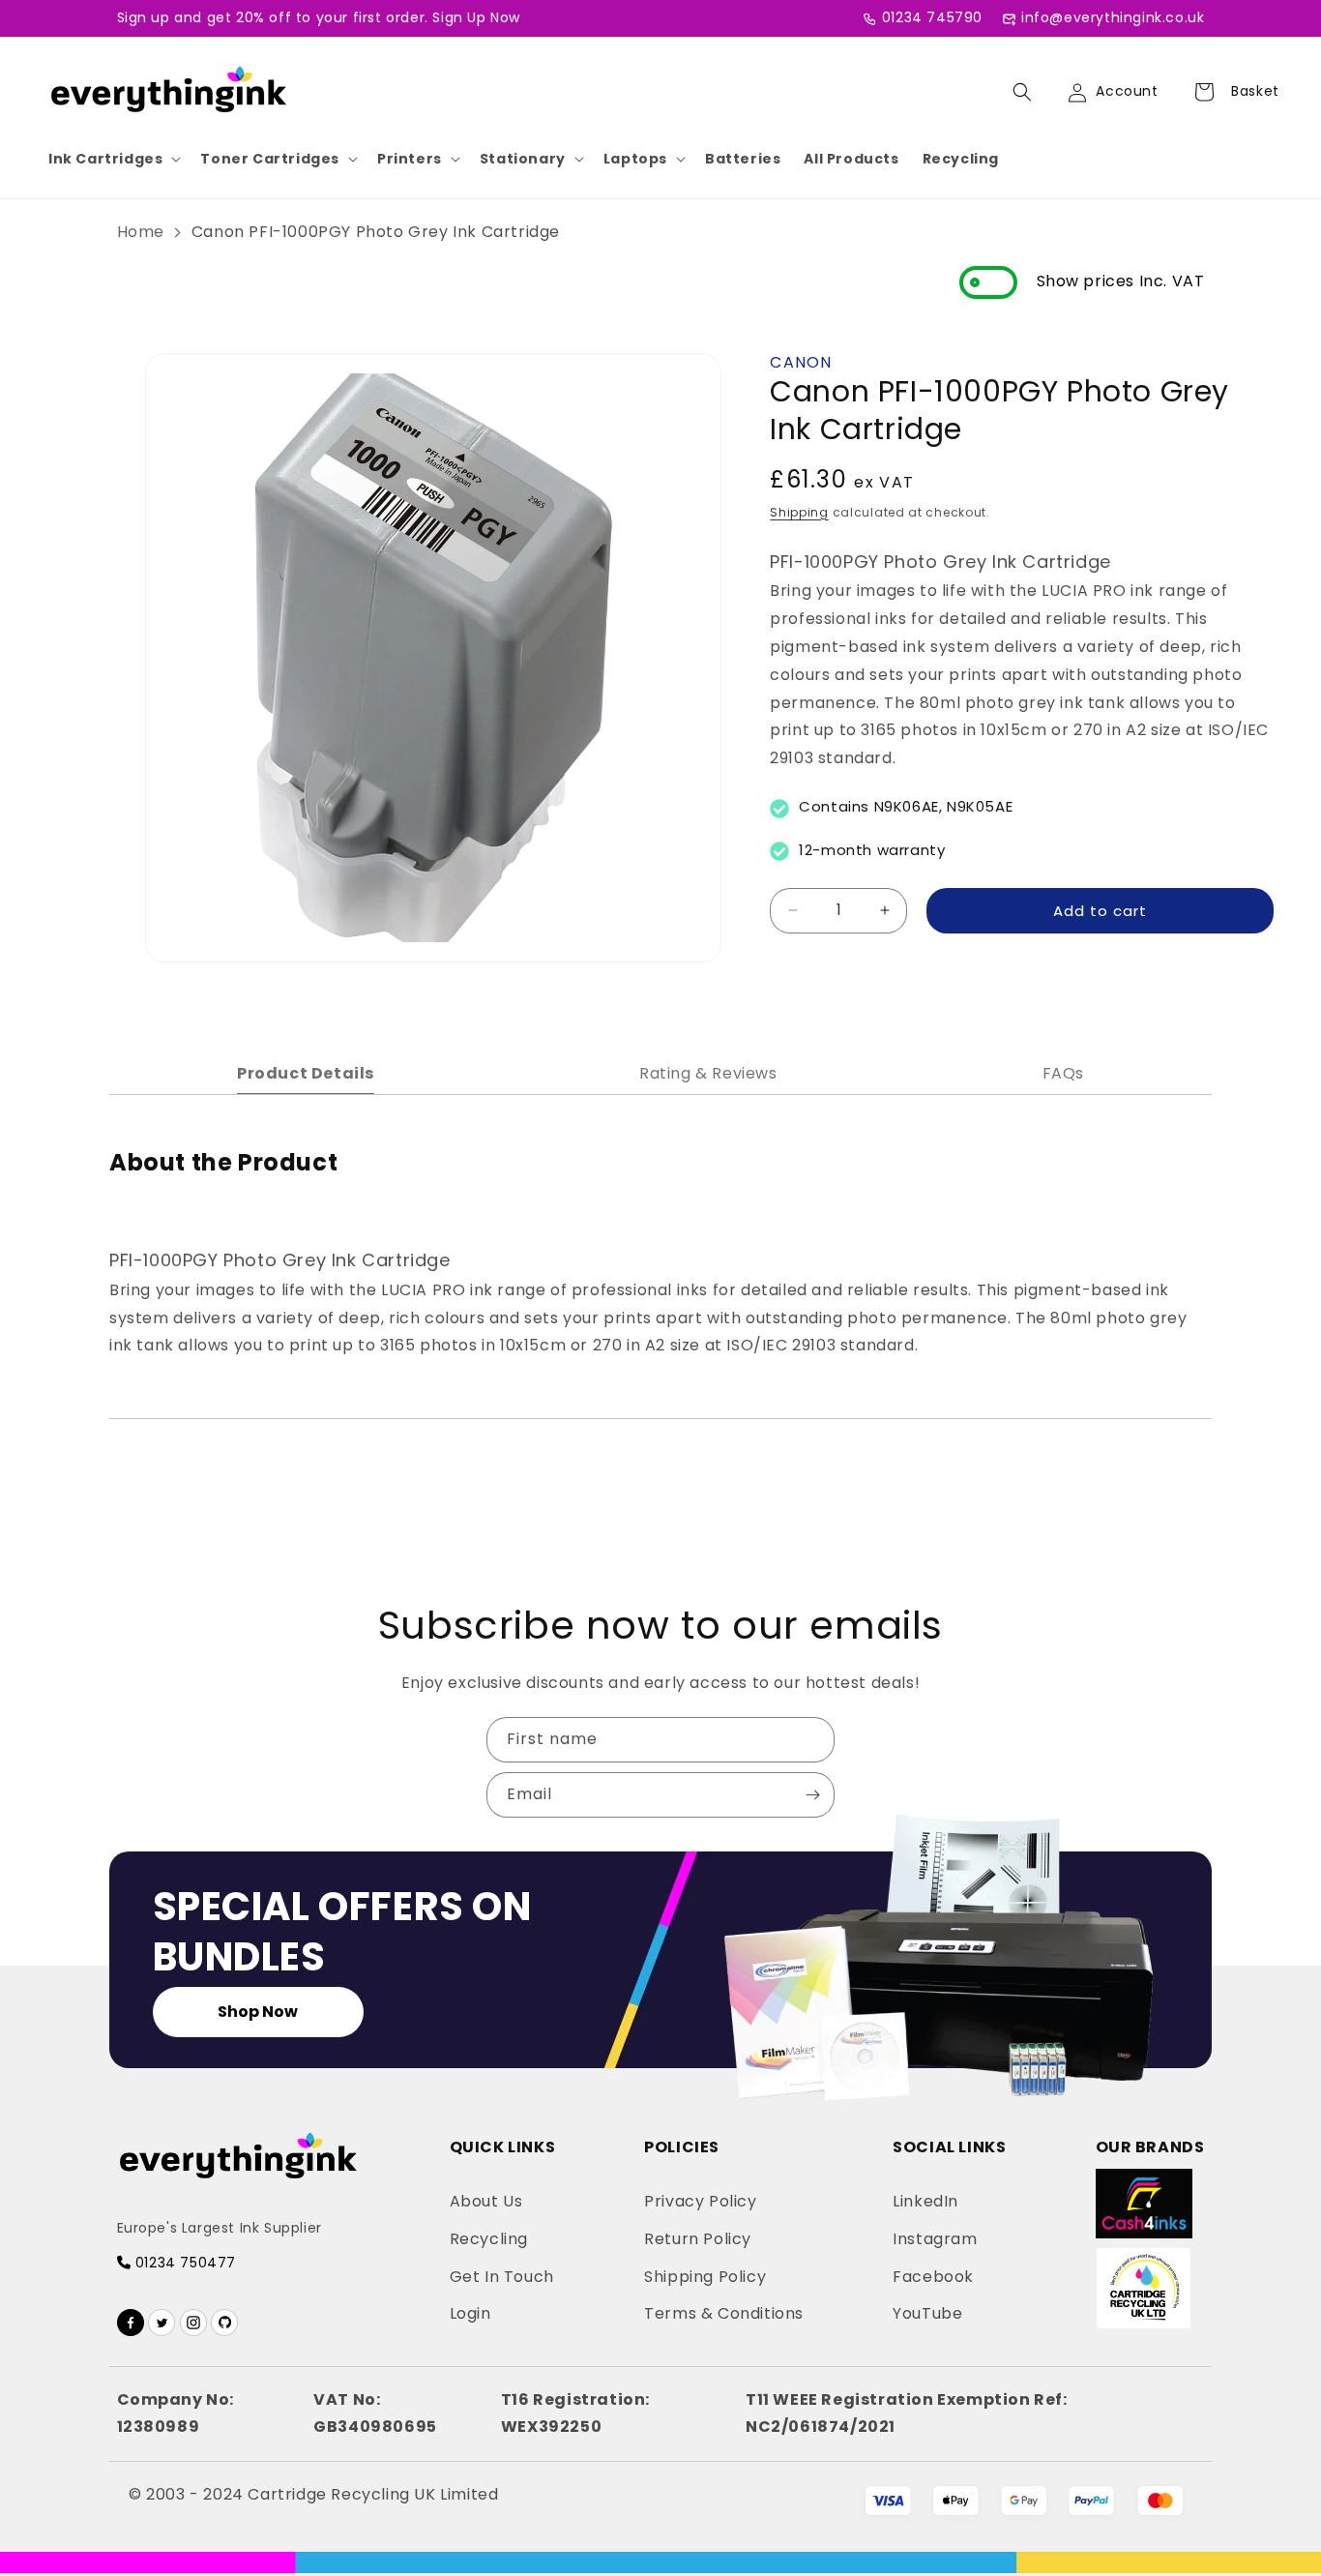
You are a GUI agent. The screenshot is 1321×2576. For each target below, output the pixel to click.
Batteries (743, 159)
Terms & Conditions (724, 2313)
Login (470, 2313)
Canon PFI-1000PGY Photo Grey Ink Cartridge (376, 232)
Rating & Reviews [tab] (708, 1073)
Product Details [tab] (306, 1073)
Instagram (935, 2239)
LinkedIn (925, 2201)
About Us (486, 2201)
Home (141, 232)
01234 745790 (932, 17)
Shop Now (258, 2012)
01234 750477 (183, 2263)
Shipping (799, 511)
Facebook (933, 2277)
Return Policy (698, 2239)
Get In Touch (502, 2277)
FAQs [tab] (1063, 1073)
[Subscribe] (812, 1795)
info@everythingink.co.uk (1113, 17)
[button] (113, 159)
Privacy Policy (700, 2201)
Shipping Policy (705, 2277)
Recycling (961, 159)
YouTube (927, 2313)
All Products (851, 159)
